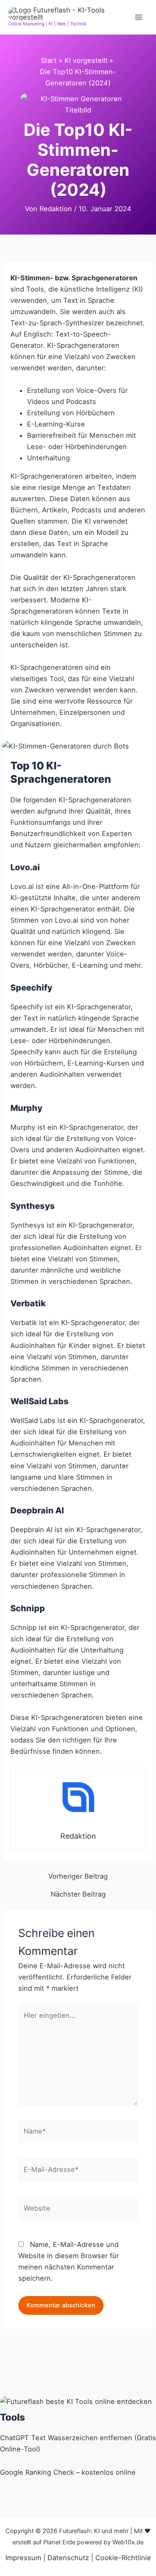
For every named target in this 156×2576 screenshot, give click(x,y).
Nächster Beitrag (78, 1894)
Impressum (23, 2558)
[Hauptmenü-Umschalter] (138, 17)
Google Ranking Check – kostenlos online (68, 2472)
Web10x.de (128, 2542)
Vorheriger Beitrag (78, 1876)
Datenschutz (68, 2558)
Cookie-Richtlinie (123, 2558)
